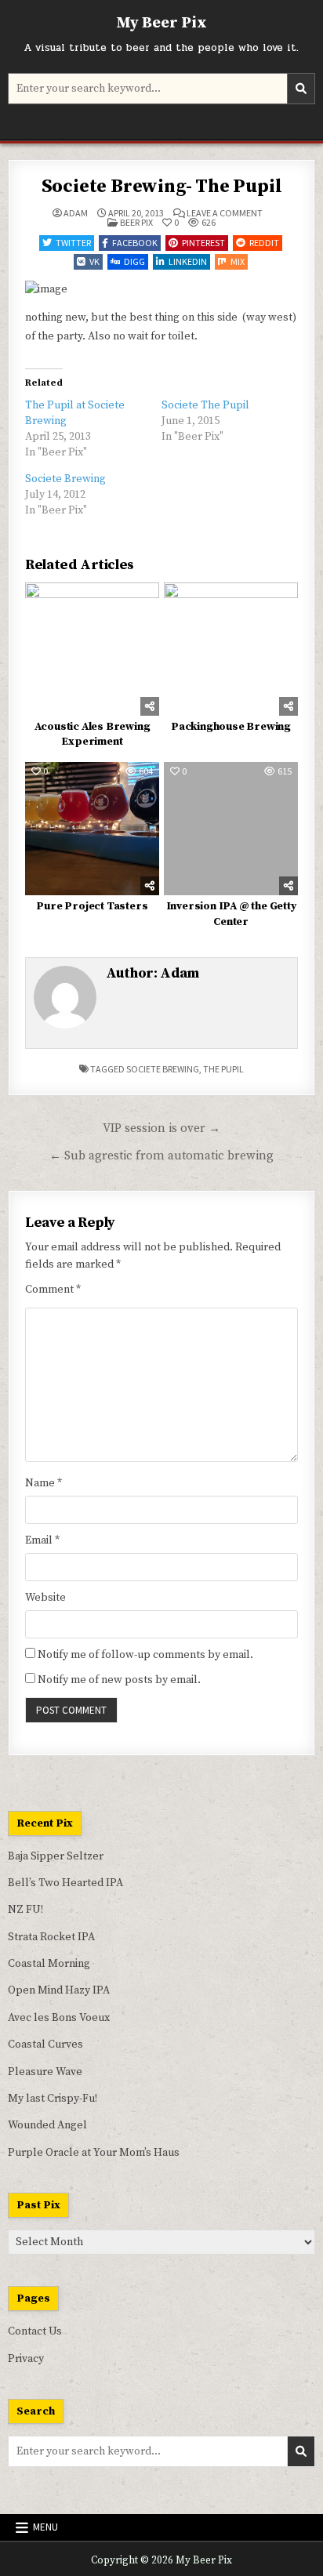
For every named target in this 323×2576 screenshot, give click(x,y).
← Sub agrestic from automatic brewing (161, 1156)
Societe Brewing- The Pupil (162, 187)
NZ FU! (25, 1910)
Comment (53, 1290)
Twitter (73, 243)
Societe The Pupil (205, 405)
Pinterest (203, 243)
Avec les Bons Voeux (59, 2018)
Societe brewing (163, 1069)
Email (42, 1540)
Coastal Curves (45, 2044)
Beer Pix (136, 222)
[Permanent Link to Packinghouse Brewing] (230, 649)
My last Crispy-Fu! (53, 2099)
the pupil (223, 1069)
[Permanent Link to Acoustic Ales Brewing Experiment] (92, 649)
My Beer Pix (161, 23)
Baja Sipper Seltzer (56, 1856)
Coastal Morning (49, 1964)
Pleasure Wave (45, 2072)
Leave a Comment (225, 213)
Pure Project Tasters (92, 906)
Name (44, 1483)
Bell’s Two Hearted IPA (65, 1883)
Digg (134, 261)
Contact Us (35, 2331)
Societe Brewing (65, 479)
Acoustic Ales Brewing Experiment (93, 735)
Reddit (264, 243)
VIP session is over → (161, 1128)
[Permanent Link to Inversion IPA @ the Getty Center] (230, 829)
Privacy (26, 2359)
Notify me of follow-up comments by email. (145, 1655)
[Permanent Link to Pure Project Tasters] (92, 829)
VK (94, 261)
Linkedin (188, 261)
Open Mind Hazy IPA (59, 1990)
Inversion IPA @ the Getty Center (231, 914)
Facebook (135, 243)
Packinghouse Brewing (231, 727)
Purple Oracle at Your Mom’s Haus (94, 2153)
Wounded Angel (47, 2125)
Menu (45, 2527)
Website (45, 1598)
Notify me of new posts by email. (119, 1680)
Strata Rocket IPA (51, 1937)
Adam (76, 213)
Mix (238, 261)
